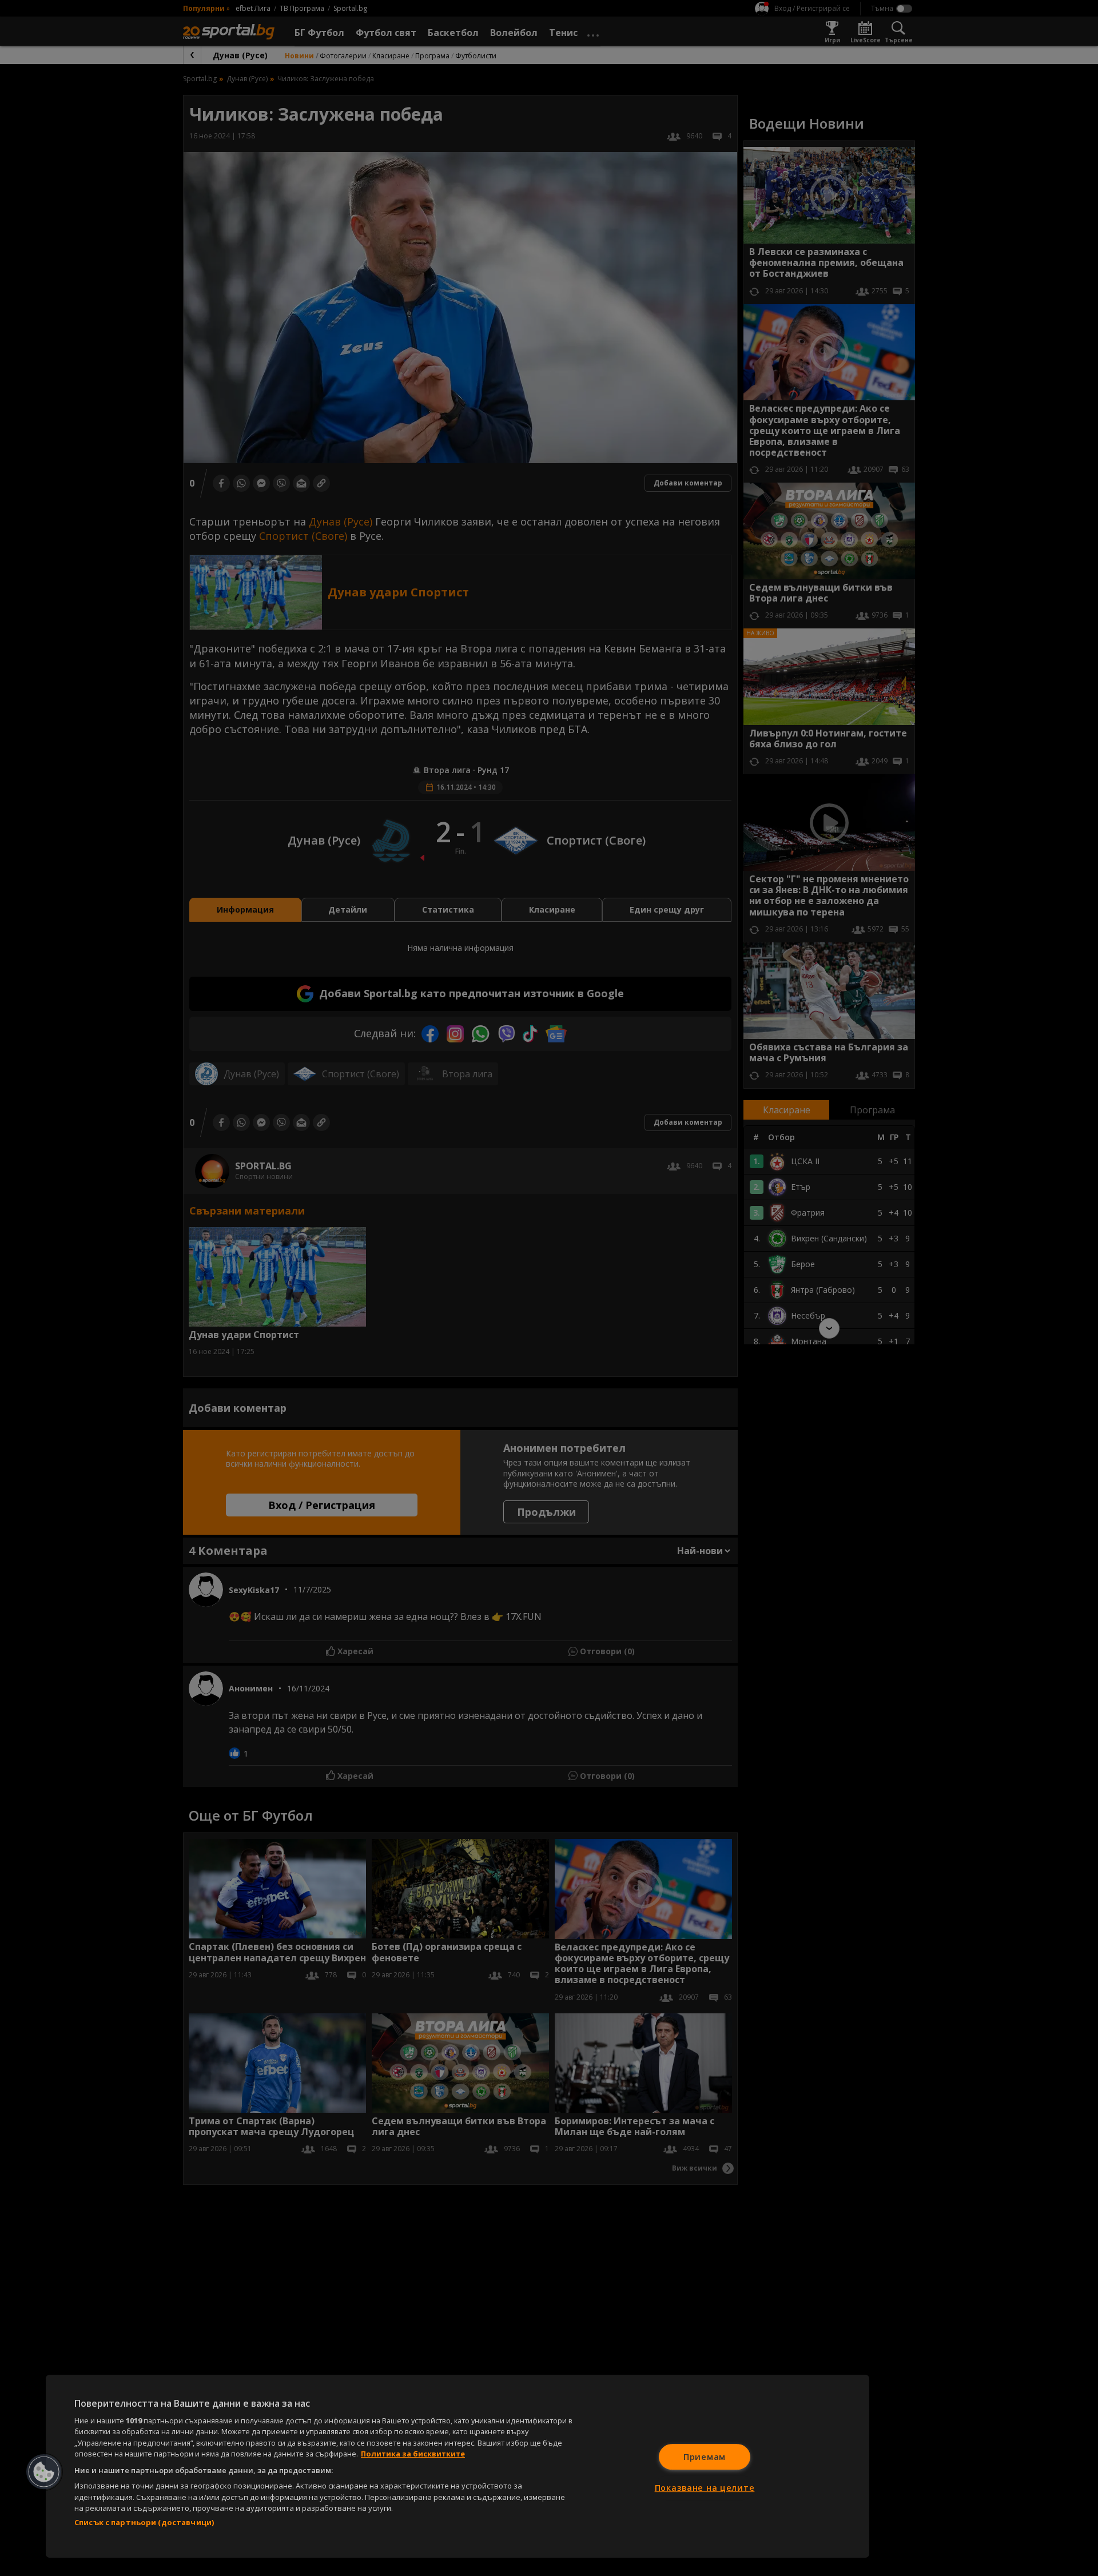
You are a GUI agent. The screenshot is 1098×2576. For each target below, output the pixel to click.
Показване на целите (705, 2488)
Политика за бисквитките (413, 2454)
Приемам (705, 2457)
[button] (44, 2472)
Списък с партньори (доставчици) (144, 2522)
